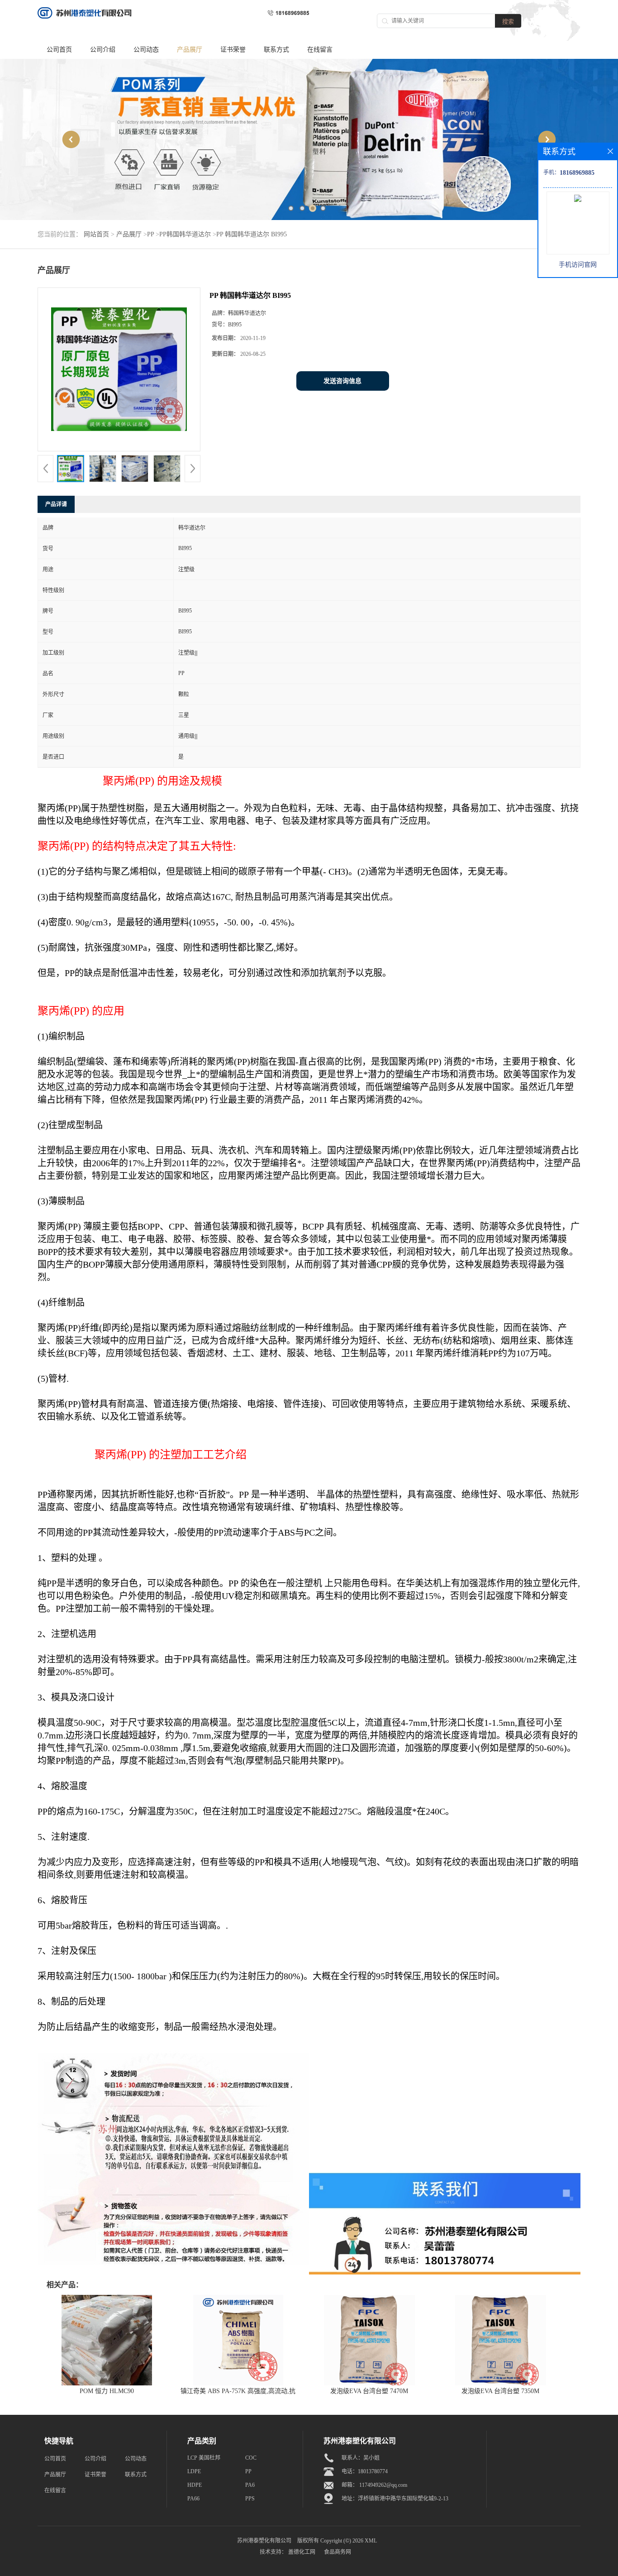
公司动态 (146, 50)
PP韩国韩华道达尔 (185, 234)
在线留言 (320, 50)
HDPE (195, 2485)
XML (371, 2541)
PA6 (250, 2485)
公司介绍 (103, 50)
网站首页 (96, 234)
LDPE (194, 2471)
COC (251, 2458)
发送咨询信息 (342, 381)
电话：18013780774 (365, 2471)
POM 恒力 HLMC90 (107, 2391)
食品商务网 (338, 2552)
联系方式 (276, 50)
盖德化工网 (302, 2552)
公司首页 (59, 50)
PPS (250, 2499)
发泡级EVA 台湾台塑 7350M (500, 2391)
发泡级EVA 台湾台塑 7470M (369, 2391)
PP (150, 234)
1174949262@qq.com (383, 2485)
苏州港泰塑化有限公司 (264, 2541)
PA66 (193, 2499)
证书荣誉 (233, 50)
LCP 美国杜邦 (204, 2458)
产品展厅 (190, 50)
